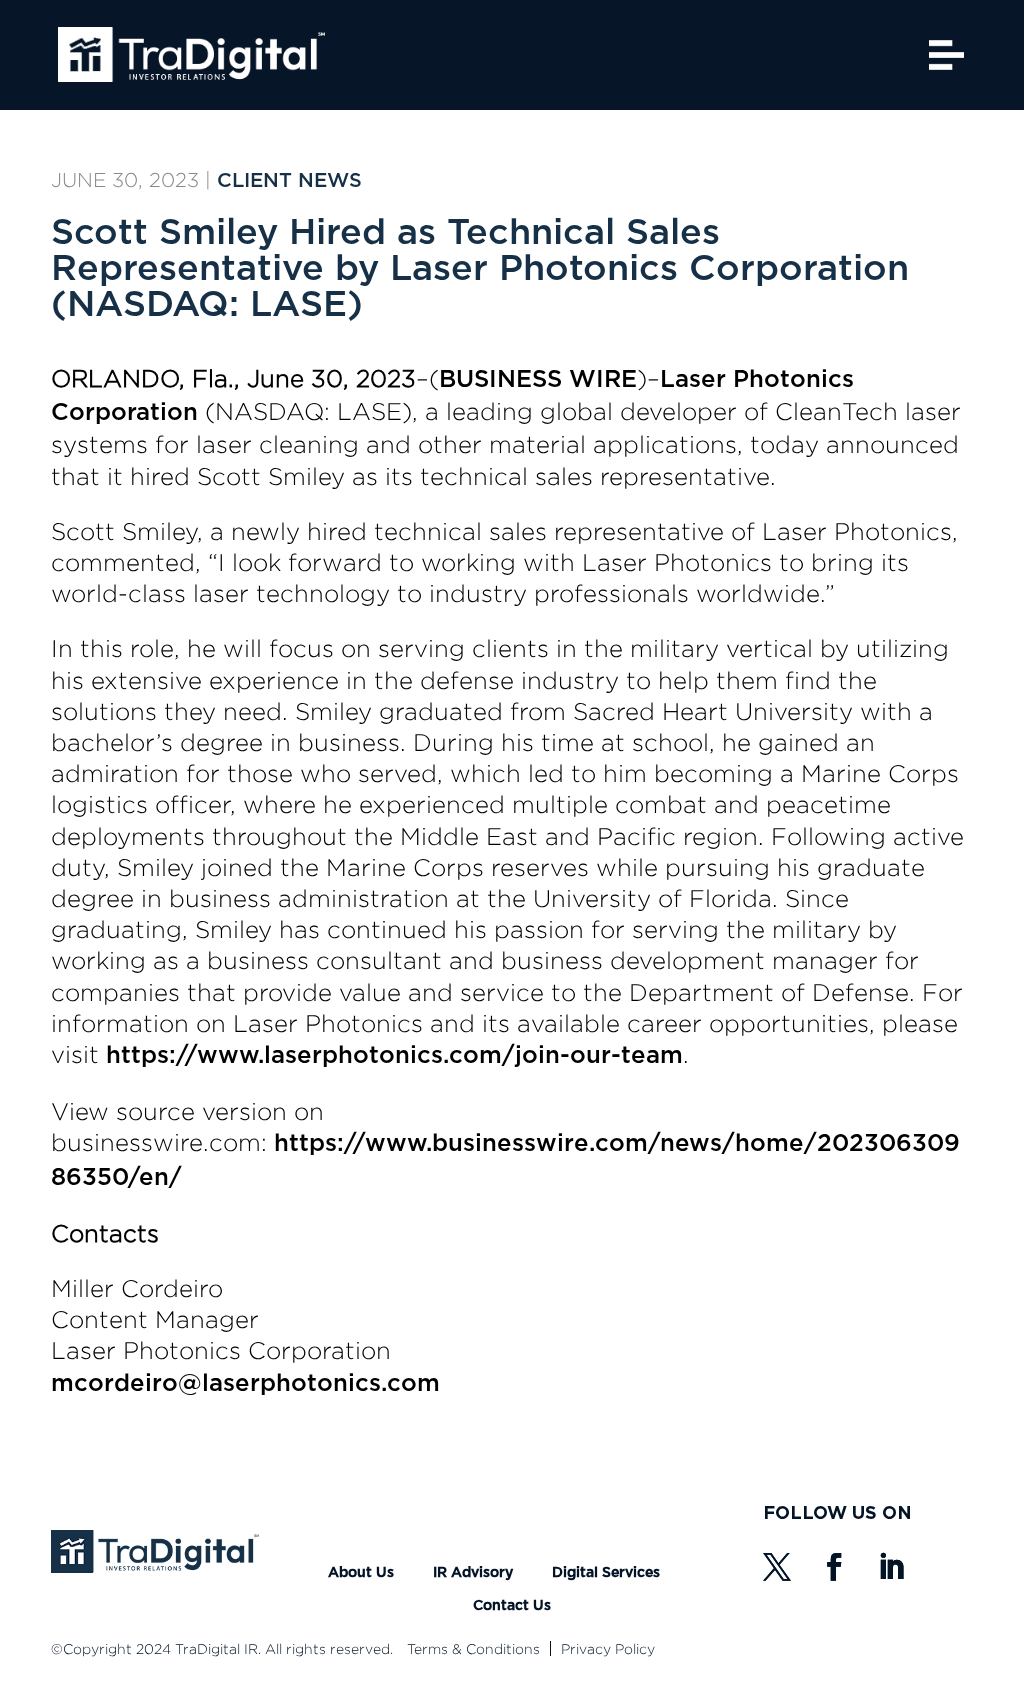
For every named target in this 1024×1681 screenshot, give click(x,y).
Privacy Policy (608, 1648)
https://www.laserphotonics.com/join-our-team (394, 1056)
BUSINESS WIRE (538, 380)
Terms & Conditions (473, 1648)
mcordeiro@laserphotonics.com (245, 1384)
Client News (289, 181)
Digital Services (606, 1573)
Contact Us (512, 1606)
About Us (361, 1573)
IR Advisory (473, 1573)
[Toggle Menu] (947, 54)
